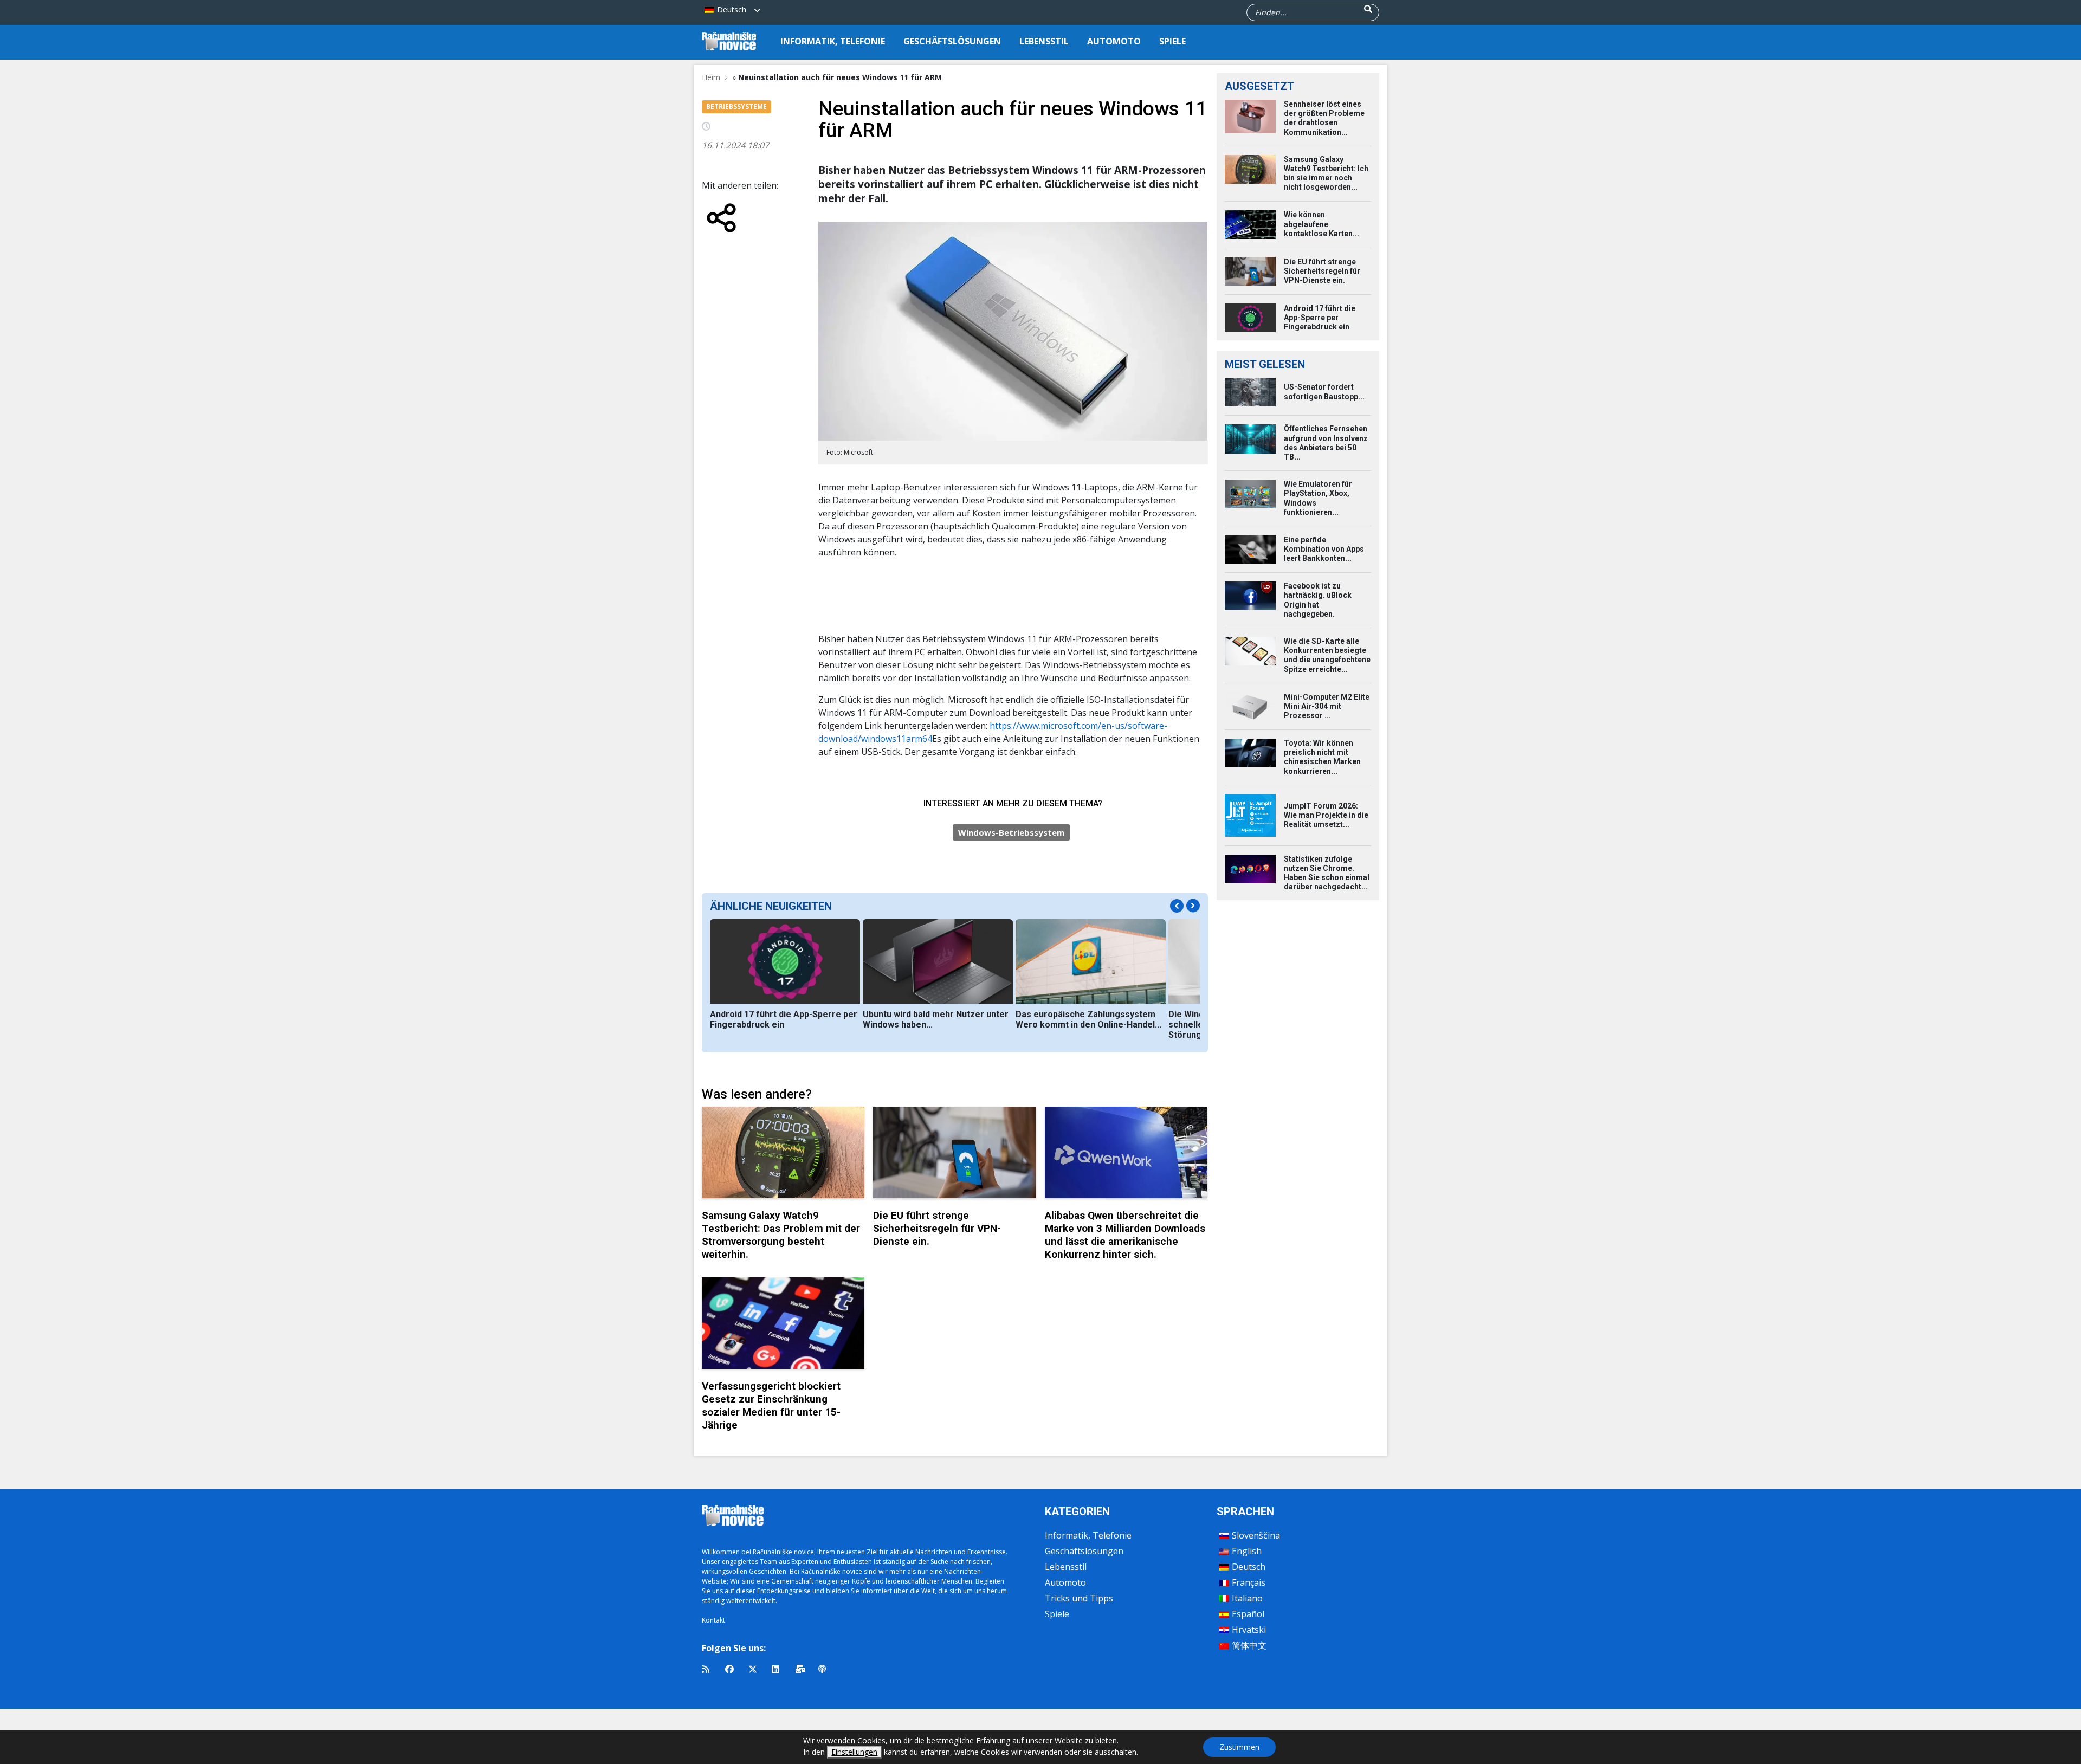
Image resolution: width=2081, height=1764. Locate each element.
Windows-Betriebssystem (1011, 832)
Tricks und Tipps (1079, 1598)
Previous (1177, 906)
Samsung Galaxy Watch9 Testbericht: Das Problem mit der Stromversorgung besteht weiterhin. (781, 1235)
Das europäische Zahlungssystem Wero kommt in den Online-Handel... (1088, 1019)
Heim (711, 77)
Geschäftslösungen (952, 41)
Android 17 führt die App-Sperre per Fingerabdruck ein (784, 1019)
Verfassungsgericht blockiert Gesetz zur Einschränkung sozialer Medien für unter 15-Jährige (771, 1406)
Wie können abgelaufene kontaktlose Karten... (1321, 224)
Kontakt (713, 1620)
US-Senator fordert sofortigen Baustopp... (1324, 392)
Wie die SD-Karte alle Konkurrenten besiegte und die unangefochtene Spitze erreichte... (1327, 655)
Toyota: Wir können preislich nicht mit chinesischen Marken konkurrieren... (1322, 757)
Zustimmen (1239, 1747)
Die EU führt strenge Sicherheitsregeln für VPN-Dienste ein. (937, 1228)
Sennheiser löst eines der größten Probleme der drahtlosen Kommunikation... (1324, 118)
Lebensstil (1044, 41)
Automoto (1114, 41)
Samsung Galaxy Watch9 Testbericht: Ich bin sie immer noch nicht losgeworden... (1326, 173)
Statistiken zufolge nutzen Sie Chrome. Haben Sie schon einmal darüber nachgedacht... (1327, 873)
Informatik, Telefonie (833, 41)
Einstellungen (854, 1752)
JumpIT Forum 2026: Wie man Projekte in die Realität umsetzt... (1326, 815)
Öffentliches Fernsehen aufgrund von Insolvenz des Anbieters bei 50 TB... (1326, 443)
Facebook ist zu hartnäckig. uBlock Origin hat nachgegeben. (1318, 600)
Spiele (1172, 41)
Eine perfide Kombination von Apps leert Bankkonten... (1324, 549)
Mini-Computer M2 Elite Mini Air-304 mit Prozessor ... (1327, 706)
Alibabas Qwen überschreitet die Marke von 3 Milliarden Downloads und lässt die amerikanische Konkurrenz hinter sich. (1125, 1235)
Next (1193, 906)
